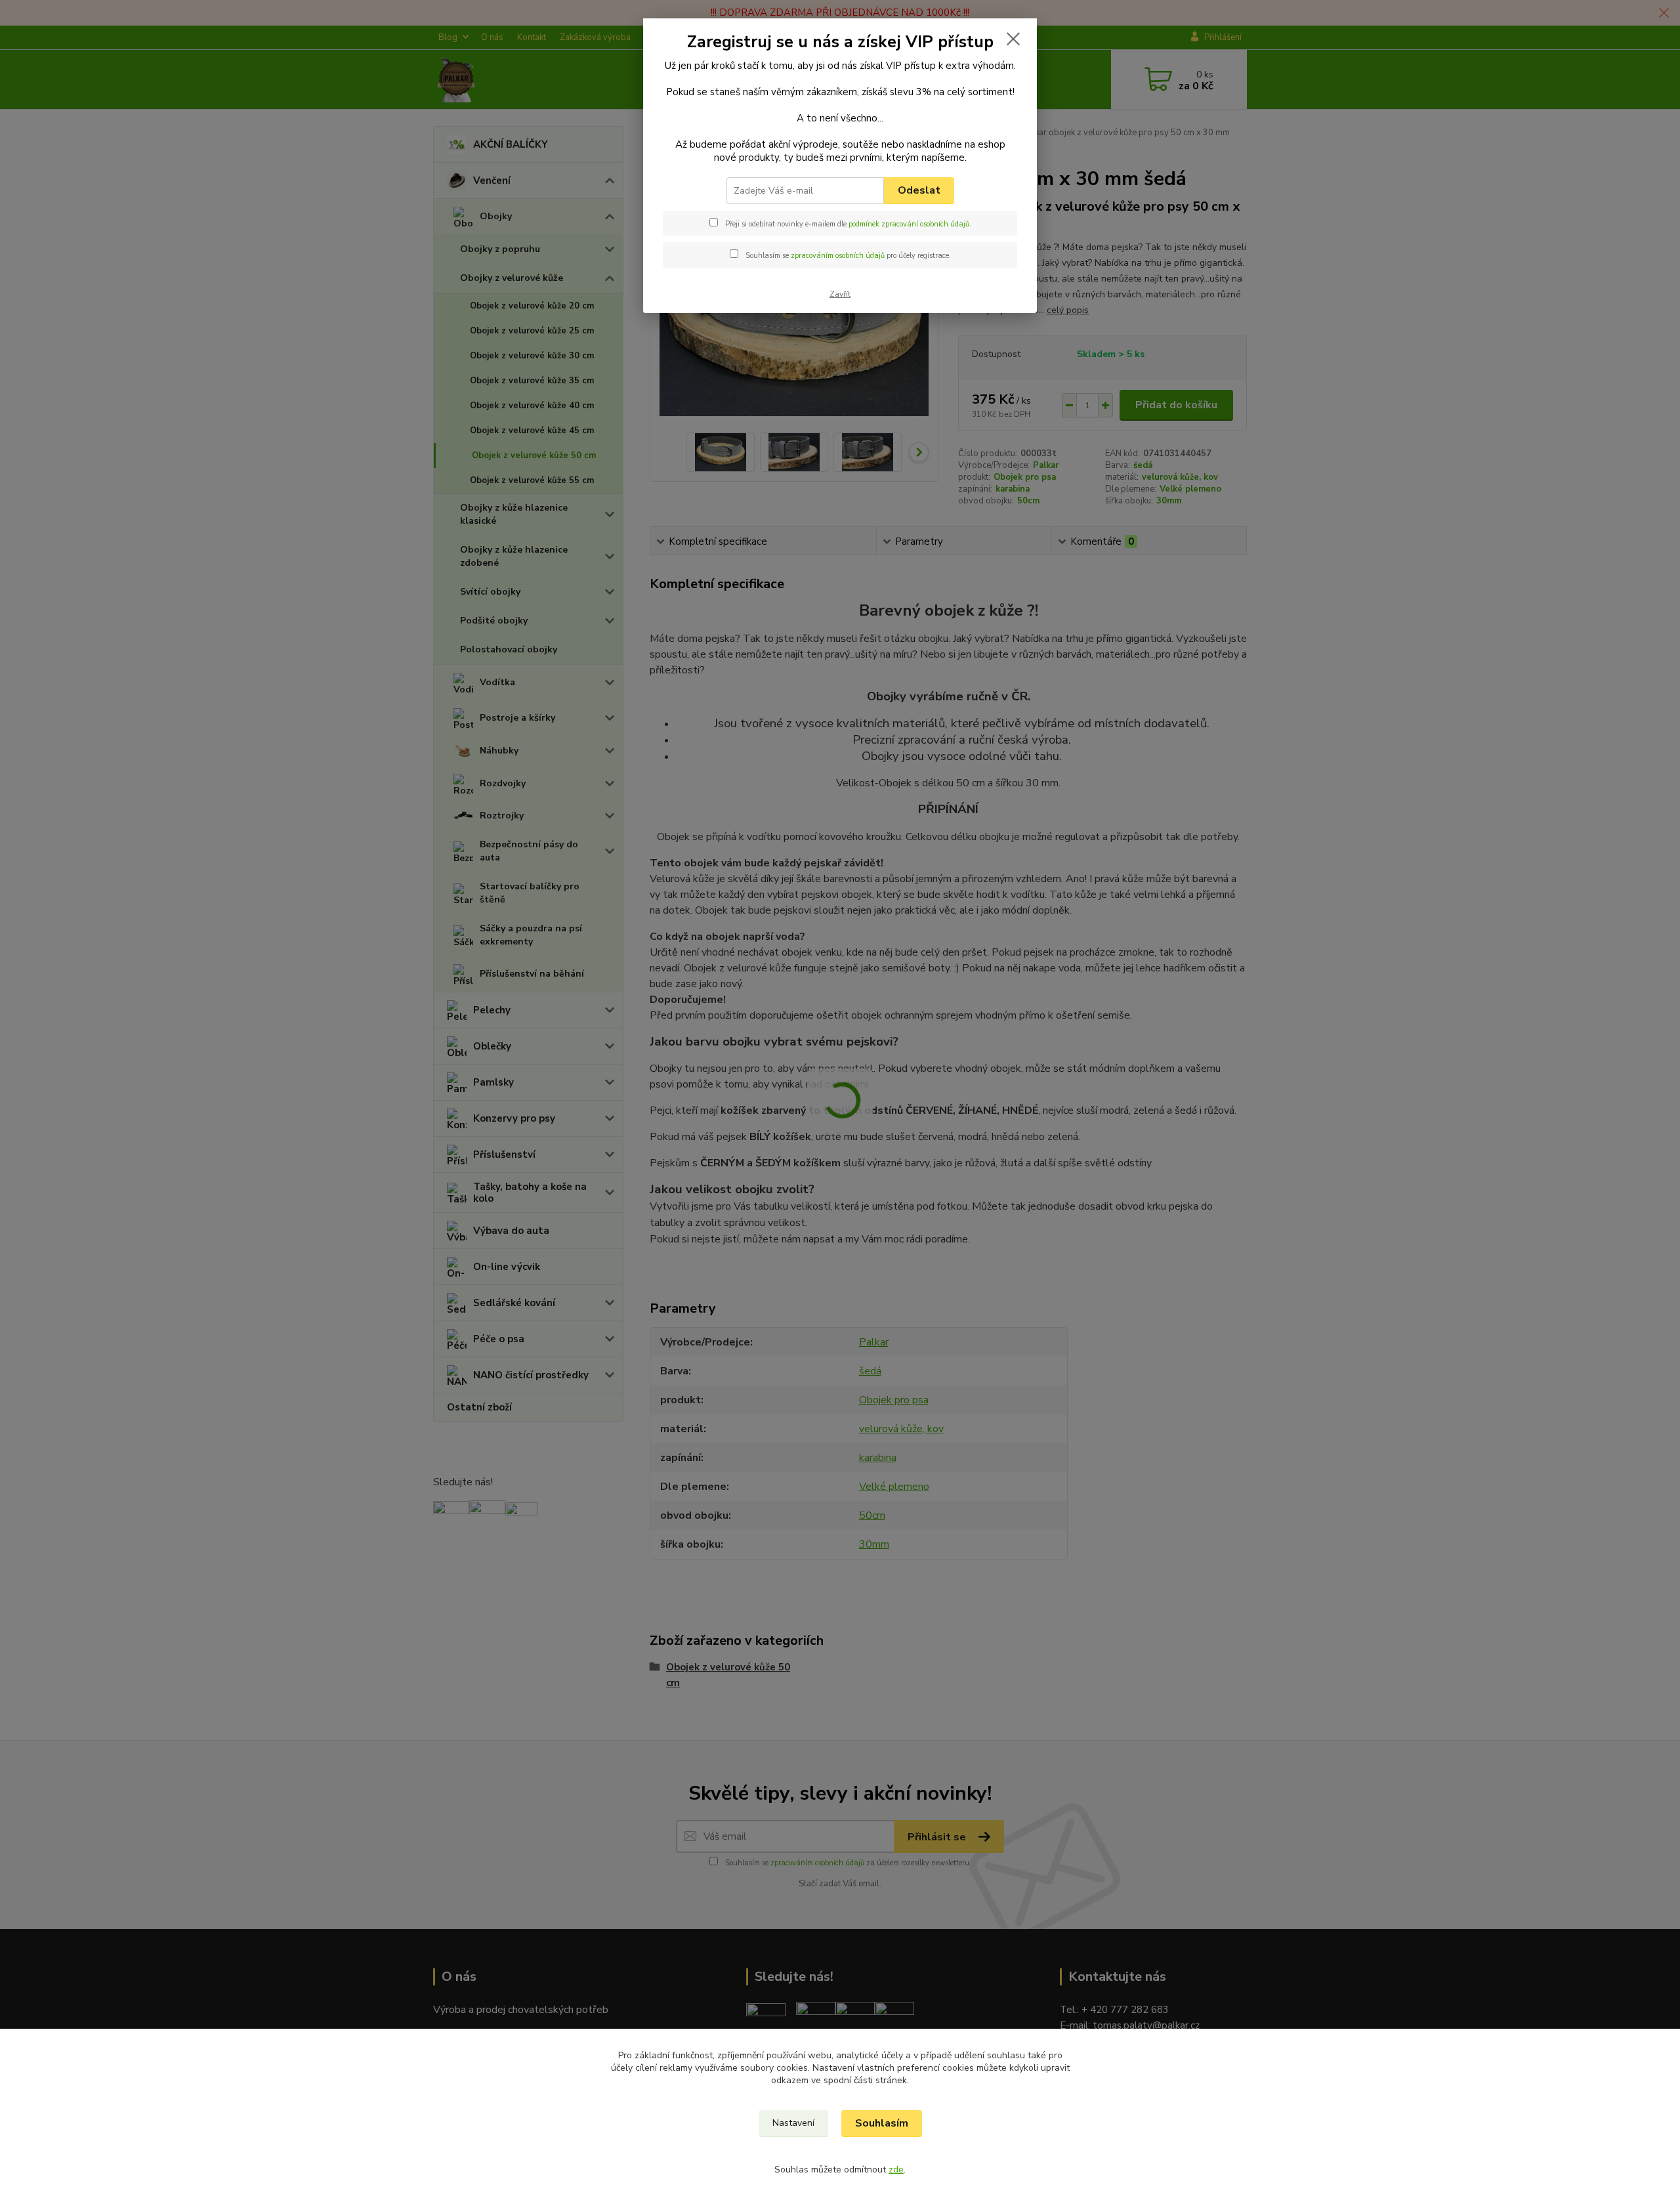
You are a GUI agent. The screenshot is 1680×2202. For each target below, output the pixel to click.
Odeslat (919, 190)
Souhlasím (882, 2123)
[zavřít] (1013, 39)
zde (896, 2170)
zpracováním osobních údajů (838, 256)
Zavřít (840, 294)
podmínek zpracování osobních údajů (909, 224)
